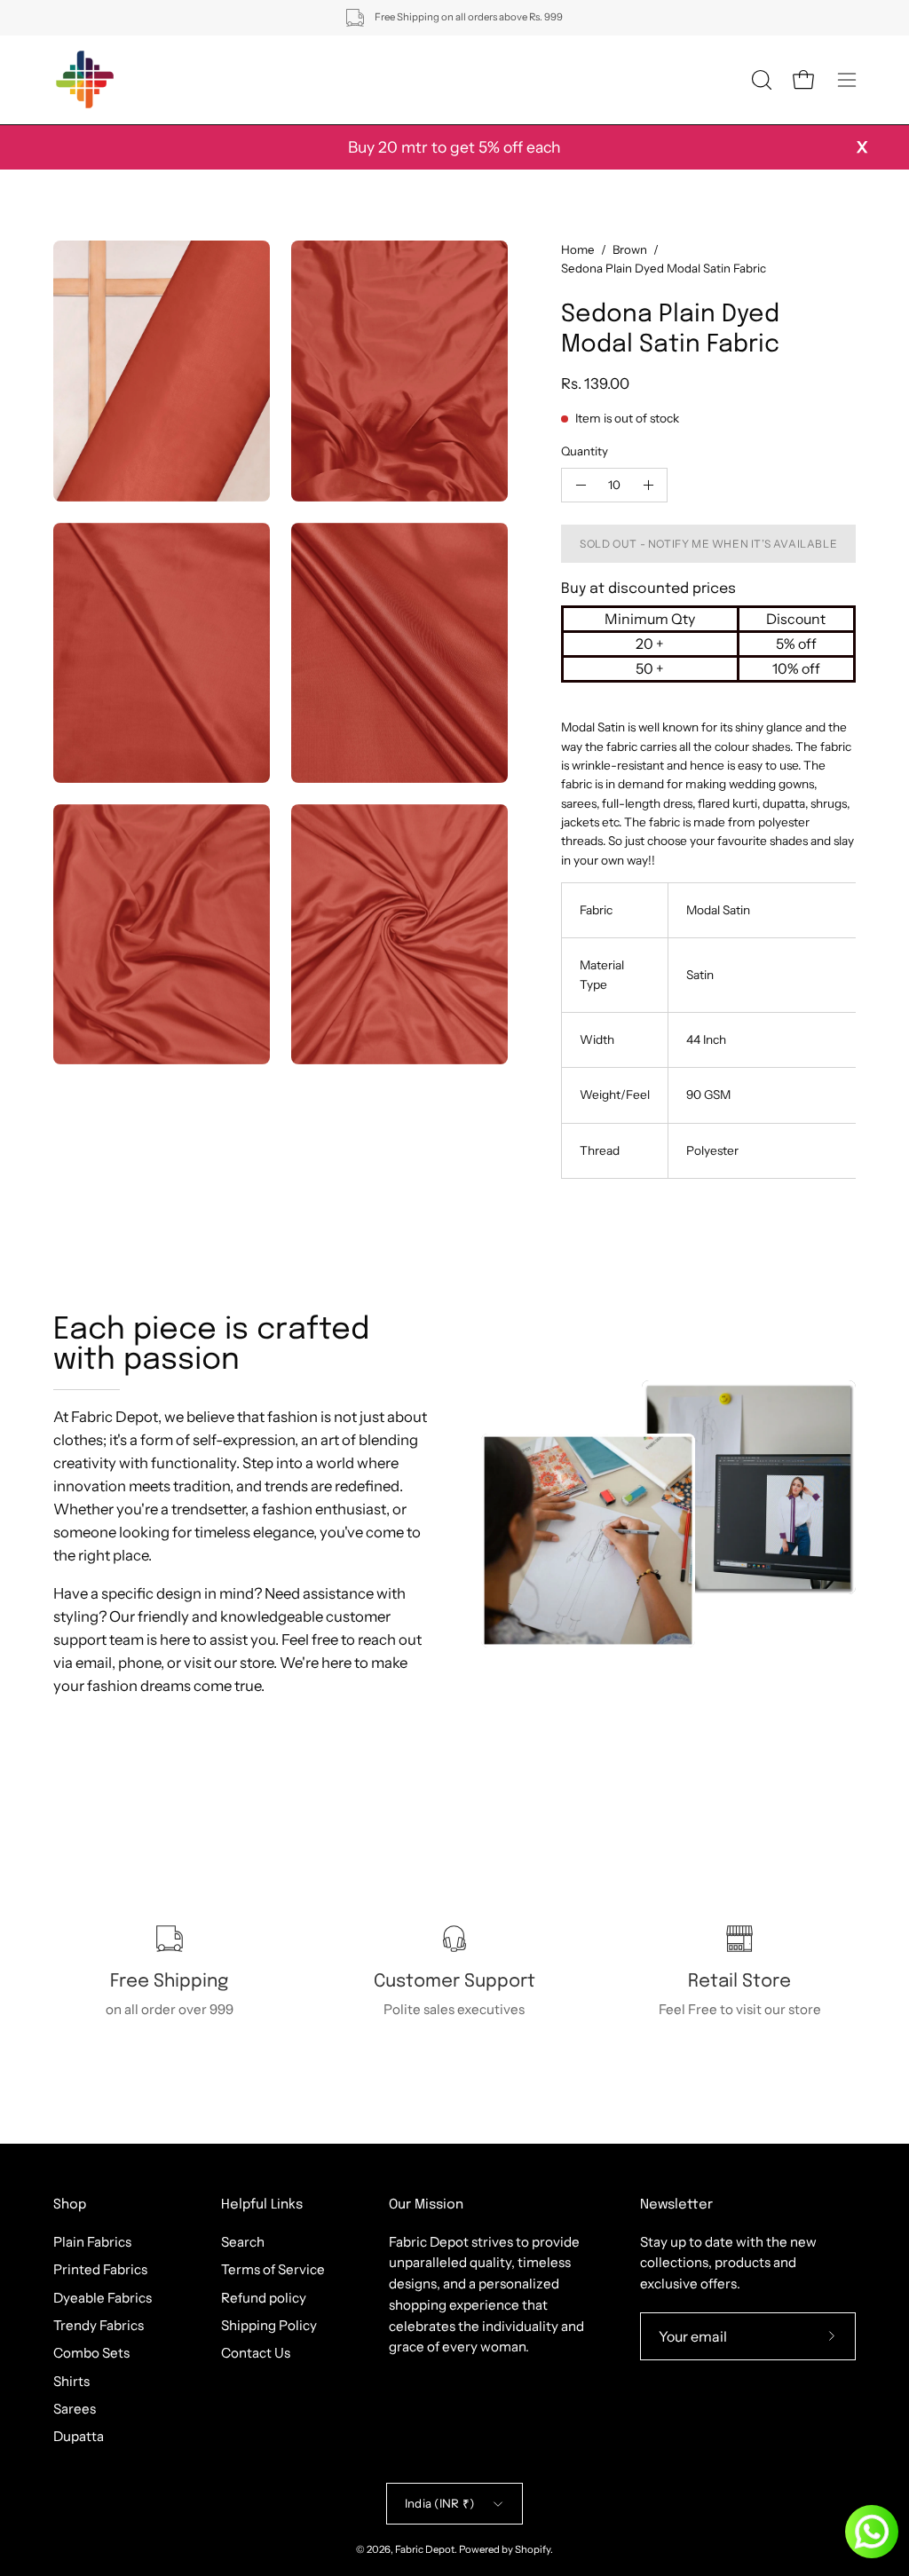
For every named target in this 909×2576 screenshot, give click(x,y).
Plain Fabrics (92, 2242)
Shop (70, 2205)
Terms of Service (273, 2269)
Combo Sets (91, 2353)
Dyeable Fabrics (103, 2297)
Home (578, 249)
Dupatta (79, 2436)
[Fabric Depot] (84, 80)
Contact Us (256, 2353)
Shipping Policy (269, 2325)
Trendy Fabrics (99, 2325)
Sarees (75, 2409)
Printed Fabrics (100, 2269)
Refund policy (264, 2297)
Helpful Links (262, 2205)
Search (243, 2242)
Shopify (533, 2549)
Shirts (71, 2380)
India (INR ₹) (439, 2503)
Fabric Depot (425, 2549)
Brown (630, 249)
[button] (760, 80)
